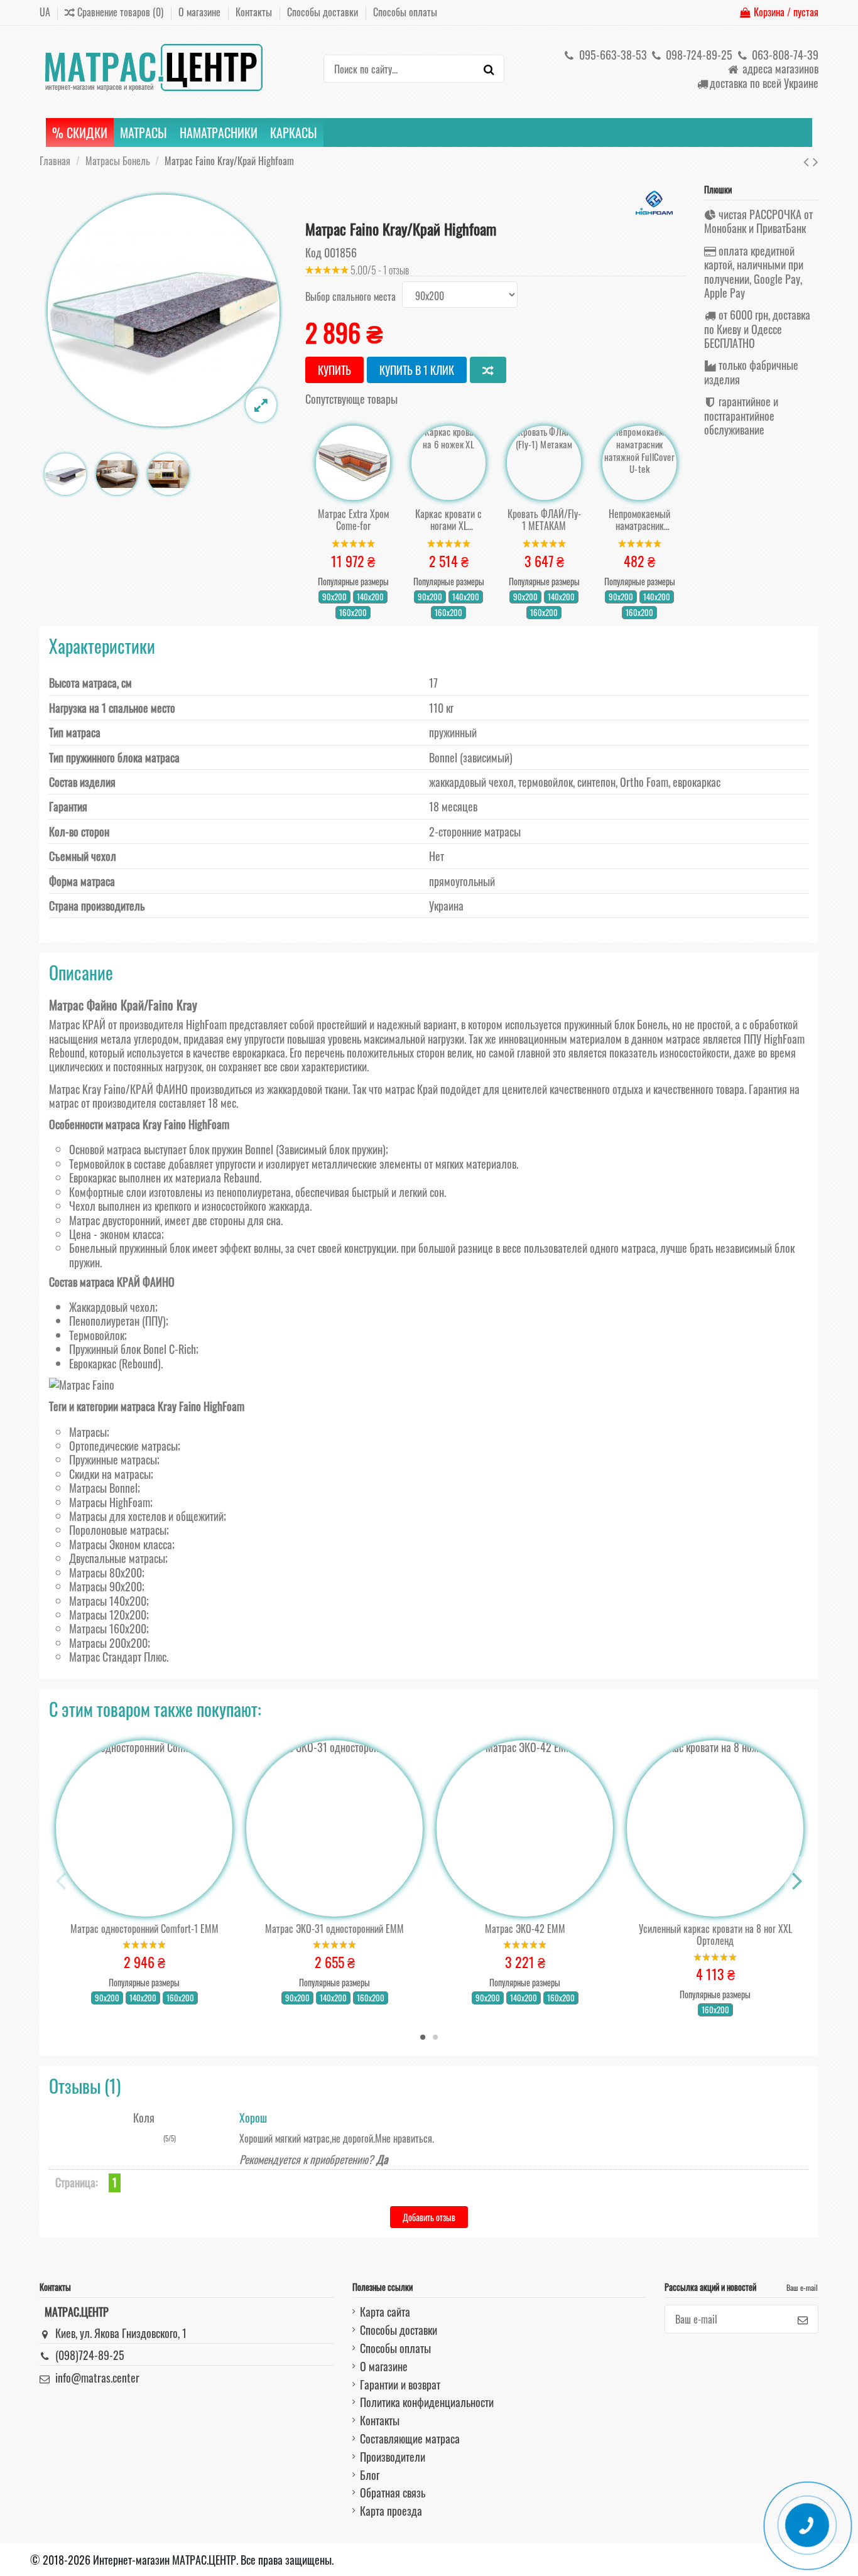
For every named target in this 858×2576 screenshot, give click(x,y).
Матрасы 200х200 (108, 1643)
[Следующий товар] (816, 160)
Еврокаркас (93, 1363)
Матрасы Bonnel (103, 1488)
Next (797, 1881)
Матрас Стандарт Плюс (118, 1657)
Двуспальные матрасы (117, 1558)
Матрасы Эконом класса (121, 1544)
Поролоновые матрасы (118, 1530)
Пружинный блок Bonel (118, 1349)
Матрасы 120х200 (108, 1615)
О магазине (201, 12)
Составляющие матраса (410, 2438)
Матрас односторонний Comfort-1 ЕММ (144, 1929)
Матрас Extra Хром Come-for (353, 520)
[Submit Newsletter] (803, 2319)
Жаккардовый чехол (112, 1307)
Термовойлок (97, 1335)
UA (45, 12)
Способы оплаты (405, 12)
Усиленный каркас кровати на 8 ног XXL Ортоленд (715, 1935)
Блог (370, 2475)
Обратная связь (393, 2492)
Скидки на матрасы (110, 1474)
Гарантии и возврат (400, 2384)
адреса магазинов (779, 68)
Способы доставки (324, 12)
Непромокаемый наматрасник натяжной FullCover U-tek (640, 520)
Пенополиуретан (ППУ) (117, 1321)
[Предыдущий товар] (808, 160)
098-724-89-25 (698, 55)
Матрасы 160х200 (108, 1628)
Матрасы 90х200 (106, 1586)
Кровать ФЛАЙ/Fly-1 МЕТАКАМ (544, 520)
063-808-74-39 (784, 55)
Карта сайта (385, 2312)
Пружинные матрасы (113, 1459)
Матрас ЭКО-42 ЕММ (525, 1929)
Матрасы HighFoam (110, 1502)
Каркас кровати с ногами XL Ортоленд (448, 520)
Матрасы (88, 1432)
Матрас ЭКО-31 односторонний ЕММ (334, 1929)
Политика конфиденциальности (427, 2402)
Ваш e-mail (802, 2287)
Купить (334, 370)
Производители (393, 2457)
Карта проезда (391, 2511)
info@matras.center (97, 2378)
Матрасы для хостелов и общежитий (146, 1516)
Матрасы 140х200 (108, 1601)
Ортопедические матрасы (123, 1446)
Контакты (255, 12)
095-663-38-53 (612, 55)
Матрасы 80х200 (106, 1572)
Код (313, 252)
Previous (61, 1881)
